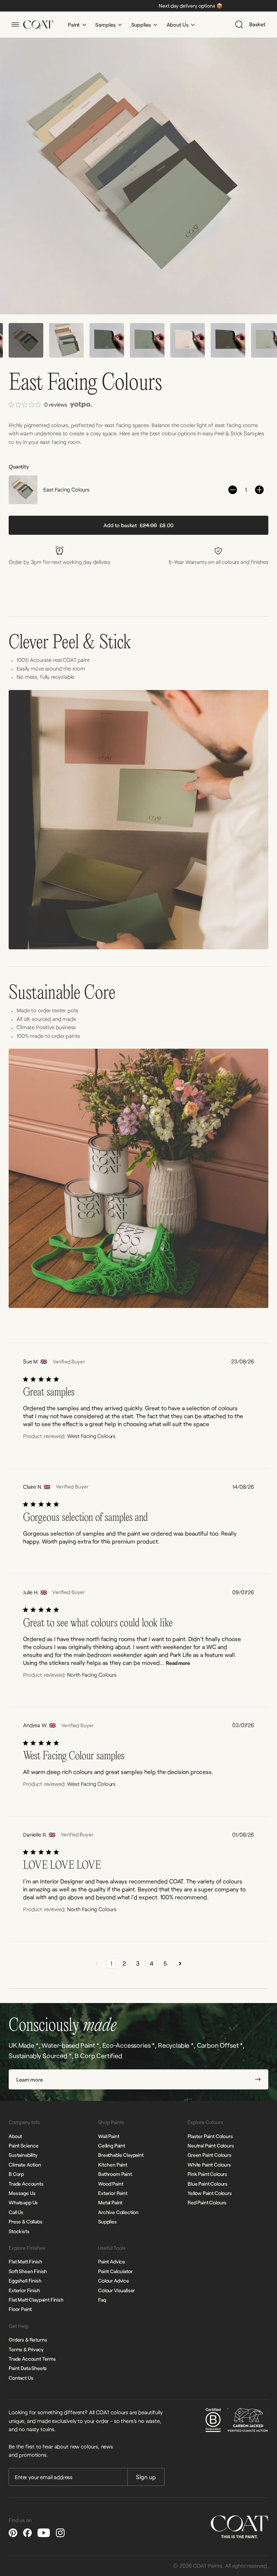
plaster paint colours (210, 2136)
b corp (16, 2174)
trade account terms (32, 2359)
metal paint (110, 2202)
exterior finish (24, 2290)
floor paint (20, 2309)
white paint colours (209, 2165)
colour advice (114, 2281)
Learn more (29, 2079)
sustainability (23, 2155)
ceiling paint (112, 2145)
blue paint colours (208, 2184)
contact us (21, 2378)
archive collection (118, 2212)
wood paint (111, 2184)
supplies (107, 2221)
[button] (247, 1461)
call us (16, 2212)
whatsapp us (23, 2202)
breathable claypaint (121, 2155)
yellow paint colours (210, 2193)
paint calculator (115, 2271)
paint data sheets (28, 2368)
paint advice (112, 2261)
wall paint (109, 2136)
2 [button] (124, 1963)
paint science (24, 2145)
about (15, 2136)
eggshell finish (25, 2281)
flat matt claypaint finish (36, 2300)
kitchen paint (113, 2165)
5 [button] (165, 1963)
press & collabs (26, 2221)
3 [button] (138, 1963)
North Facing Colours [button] (92, 1675)
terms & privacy (26, 2349)
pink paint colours (207, 2174)
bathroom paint (115, 2174)
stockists (19, 2231)
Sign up (146, 2477)
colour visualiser (116, 2290)
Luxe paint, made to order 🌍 (226, 6)
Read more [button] (178, 1663)
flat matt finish (25, 2261)
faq (102, 2300)
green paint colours (210, 2155)
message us (22, 2193)
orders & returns (28, 2340)
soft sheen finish (28, 2271)
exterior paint (113, 2193)
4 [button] (151, 1963)
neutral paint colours (211, 2145)
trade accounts (26, 2184)
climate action (25, 2165)
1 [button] (111, 1963)
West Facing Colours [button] (91, 1436)
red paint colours (207, 2202)
